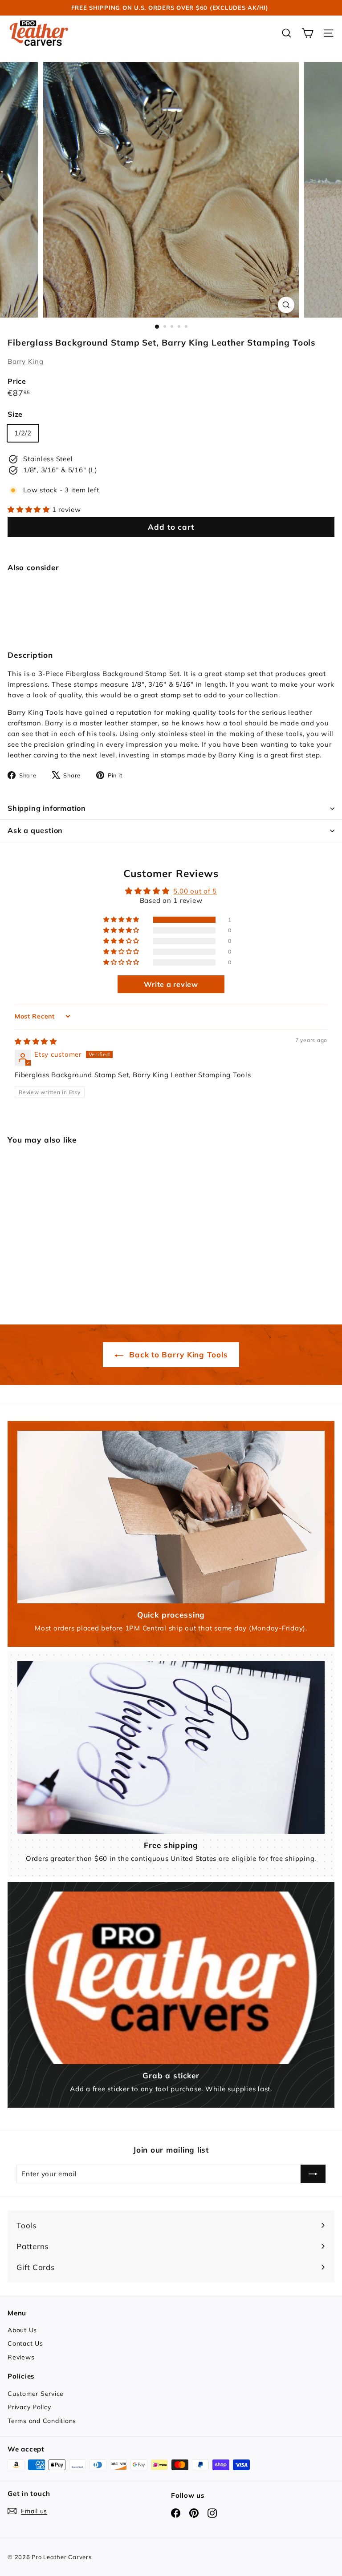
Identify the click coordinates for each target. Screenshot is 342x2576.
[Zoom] (286, 305)
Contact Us (25, 2343)
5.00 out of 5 (195, 891)
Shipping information (47, 808)
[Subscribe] (313, 2174)
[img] (36, 1041)
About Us (22, 2330)
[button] (30, 509)
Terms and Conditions (42, 2421)
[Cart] (307, 33)
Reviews (21, 2357)
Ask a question (35, 830)
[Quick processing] (171, 1517)
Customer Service (36, 2394)
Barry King (26, 361)
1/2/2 (23, 433)
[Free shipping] (171, 1747)
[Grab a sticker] (171, 1978)
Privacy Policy (29, 2407)
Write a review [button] (171, 984)
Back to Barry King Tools (177, 1354)
